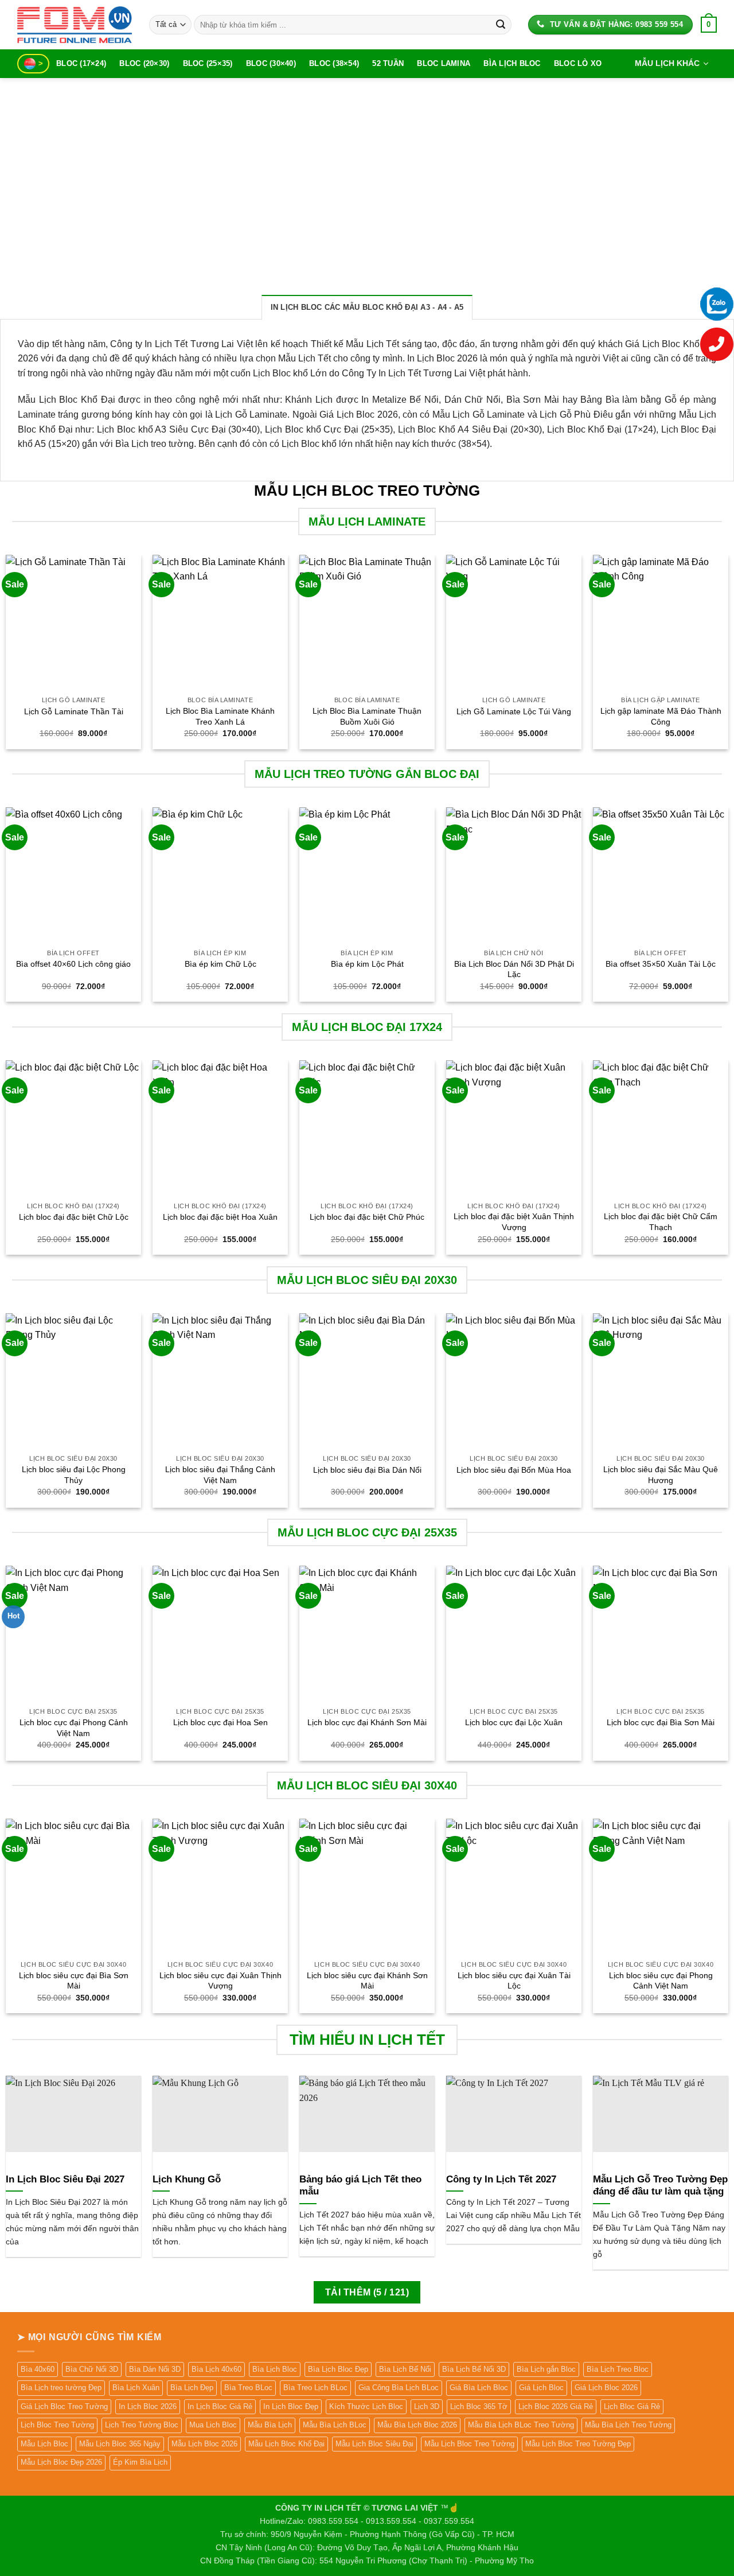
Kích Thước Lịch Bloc (366, 2406)
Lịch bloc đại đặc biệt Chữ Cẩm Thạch (661, 1222)
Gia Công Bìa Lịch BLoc (399, 2388)
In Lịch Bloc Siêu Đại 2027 (65, 2179)
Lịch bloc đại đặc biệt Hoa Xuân (220, 1217)
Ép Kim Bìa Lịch (140, 2462)
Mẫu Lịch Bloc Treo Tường (469, 2444)
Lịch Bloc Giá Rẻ (632, 2406)
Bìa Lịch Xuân (136, 2388)
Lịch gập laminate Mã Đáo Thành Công (661, 716)
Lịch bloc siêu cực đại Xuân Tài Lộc (514, 1981)
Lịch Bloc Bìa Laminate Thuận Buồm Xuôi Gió (367, 716)
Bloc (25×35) (208, 63)
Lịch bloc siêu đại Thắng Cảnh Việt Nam (220, 1475)
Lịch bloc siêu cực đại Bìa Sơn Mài (74, 1981)
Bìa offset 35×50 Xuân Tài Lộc (661, 964)
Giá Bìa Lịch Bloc (479, 2388)
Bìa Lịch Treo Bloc (618, 2369)
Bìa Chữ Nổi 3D (92, 2369)
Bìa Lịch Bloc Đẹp (338, 2369)
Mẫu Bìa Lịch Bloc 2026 (417, 2425)
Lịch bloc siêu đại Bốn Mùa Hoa (514, 1470)
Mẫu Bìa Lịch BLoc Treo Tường (521, 2425)
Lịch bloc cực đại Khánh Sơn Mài (367, 1722)
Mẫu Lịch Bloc (44, 2444)
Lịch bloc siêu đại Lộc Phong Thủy (74, 1475)
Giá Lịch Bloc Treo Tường (64, 2406)
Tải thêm (367, 2292)
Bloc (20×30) (144, 63)
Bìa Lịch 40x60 (216, 2369)
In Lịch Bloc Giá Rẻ (220, 2406)
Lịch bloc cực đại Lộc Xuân (514, 1722)
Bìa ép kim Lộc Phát (367, 964)
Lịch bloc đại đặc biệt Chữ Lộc (74, 1217)
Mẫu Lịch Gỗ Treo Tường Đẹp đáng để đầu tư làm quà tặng (660, 2186)
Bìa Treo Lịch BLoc (315, 2388)
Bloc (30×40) (271, 63)
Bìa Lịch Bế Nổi (405, 2369)
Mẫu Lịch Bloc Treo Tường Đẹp (578, 2444)
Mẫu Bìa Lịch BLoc (335, 2425)
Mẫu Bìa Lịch (270, 2425)
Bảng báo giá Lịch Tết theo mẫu (360, 2186)
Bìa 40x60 (38, 2369)
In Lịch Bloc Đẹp (291, 2406)
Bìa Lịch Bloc (512, 63)
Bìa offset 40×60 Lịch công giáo (73, 964)
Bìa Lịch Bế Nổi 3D (474, 2369)
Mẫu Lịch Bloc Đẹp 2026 (61, 2462)
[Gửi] (501, 25)
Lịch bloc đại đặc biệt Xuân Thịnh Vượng (514, 1222)
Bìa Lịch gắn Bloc (546, 2369)
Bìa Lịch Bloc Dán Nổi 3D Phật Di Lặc (514, 969)
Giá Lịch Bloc (541, 2388)
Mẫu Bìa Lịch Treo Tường (628, 2425)
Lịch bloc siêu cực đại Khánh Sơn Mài (367, 1981)
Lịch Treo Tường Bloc (142, 2425)
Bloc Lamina (444, 63)
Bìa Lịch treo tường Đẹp (61, 2388)
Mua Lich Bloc (213, 2425)
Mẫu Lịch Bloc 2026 (204, 2444)
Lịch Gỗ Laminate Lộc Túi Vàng (514, 711)
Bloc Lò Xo (578, 63)
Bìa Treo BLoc (248, 2388)
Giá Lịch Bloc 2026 (606, 2388)
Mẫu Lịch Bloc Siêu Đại (374, 2444)
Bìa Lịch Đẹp (192, 2388)
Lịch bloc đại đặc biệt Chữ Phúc (367, 1217)
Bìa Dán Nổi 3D (155, 2369)
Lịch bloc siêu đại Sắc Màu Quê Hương (661, 1475)
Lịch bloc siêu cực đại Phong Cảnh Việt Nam (661, 1981)
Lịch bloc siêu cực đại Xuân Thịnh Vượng (220, 1981)
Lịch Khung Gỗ (187, 2179)
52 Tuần (388, 63)
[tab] (367, 307)
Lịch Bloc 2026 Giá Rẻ (556, 2406)
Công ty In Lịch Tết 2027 (501, 2179)
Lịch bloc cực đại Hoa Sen (220, 1722)
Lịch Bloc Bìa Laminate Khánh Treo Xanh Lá (220, 716)
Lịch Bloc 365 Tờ (479, 2406)
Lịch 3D (427, 2406)
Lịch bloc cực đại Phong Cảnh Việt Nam (74, 1728)
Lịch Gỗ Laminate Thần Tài (74, 711)
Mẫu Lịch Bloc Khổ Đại (286, 2444)
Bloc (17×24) (81, 63)
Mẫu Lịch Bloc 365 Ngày (120, 2444)
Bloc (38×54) (334, 63)
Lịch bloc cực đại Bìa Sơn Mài (661, 1722)
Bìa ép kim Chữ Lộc (220, 964)
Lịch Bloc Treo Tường (57, 2425)
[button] (709, 25)
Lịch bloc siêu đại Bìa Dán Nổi (367, 1470)
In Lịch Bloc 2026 (148, 2406)
